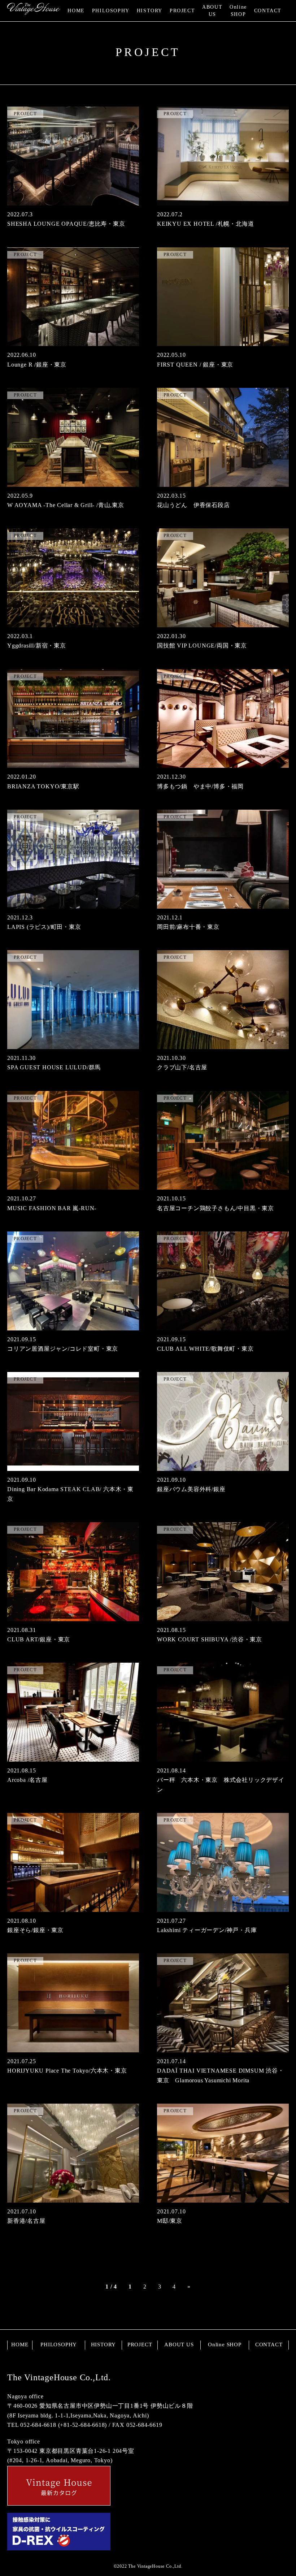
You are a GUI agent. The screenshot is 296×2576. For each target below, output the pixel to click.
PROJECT (182, 11)
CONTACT (268, 11)
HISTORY (150, 11)
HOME (76, 11)
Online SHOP (238, 11)
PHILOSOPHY (111, 11)
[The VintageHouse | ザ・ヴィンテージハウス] (34, 10)
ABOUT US (212, 11)
